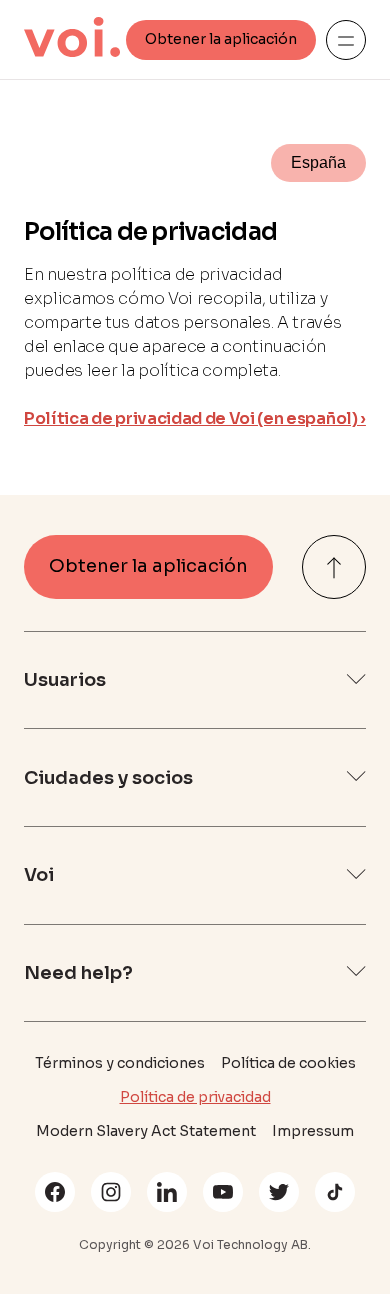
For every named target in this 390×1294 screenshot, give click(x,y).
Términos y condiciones (120, 1063)
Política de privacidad (195, 1097)
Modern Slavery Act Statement (146, 1131)
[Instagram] (111, 1192)
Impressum (313, 1131)
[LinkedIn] (167, 1192)
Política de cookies (288, 1063)
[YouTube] (223, 1192)
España (318, 162)
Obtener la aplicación (221, 39)
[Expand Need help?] (356, 972)
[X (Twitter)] (279, 1192)
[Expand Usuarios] (356, 680)
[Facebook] (55, 1192)
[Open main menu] (346, 40)
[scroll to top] (334, 567)
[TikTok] (335, 1192)
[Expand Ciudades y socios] (356, 777)
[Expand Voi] (356, 875)
